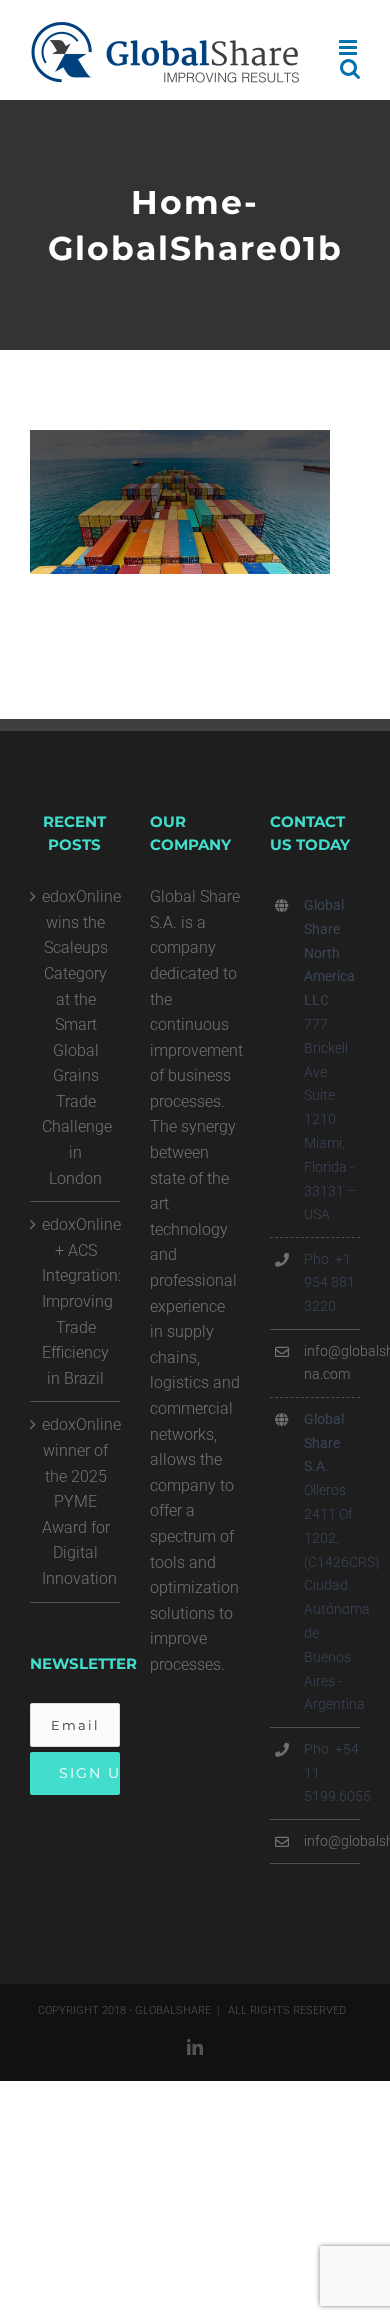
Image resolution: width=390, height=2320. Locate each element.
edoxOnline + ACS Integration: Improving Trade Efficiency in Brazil (76, 1301)
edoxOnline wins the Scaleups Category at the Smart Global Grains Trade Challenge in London (76, 1037)
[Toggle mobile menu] (349, 47)
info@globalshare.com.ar (332, 1841)
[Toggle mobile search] (350, 68)
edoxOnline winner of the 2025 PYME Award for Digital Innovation (76, 1501)
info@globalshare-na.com (332, 1363)
